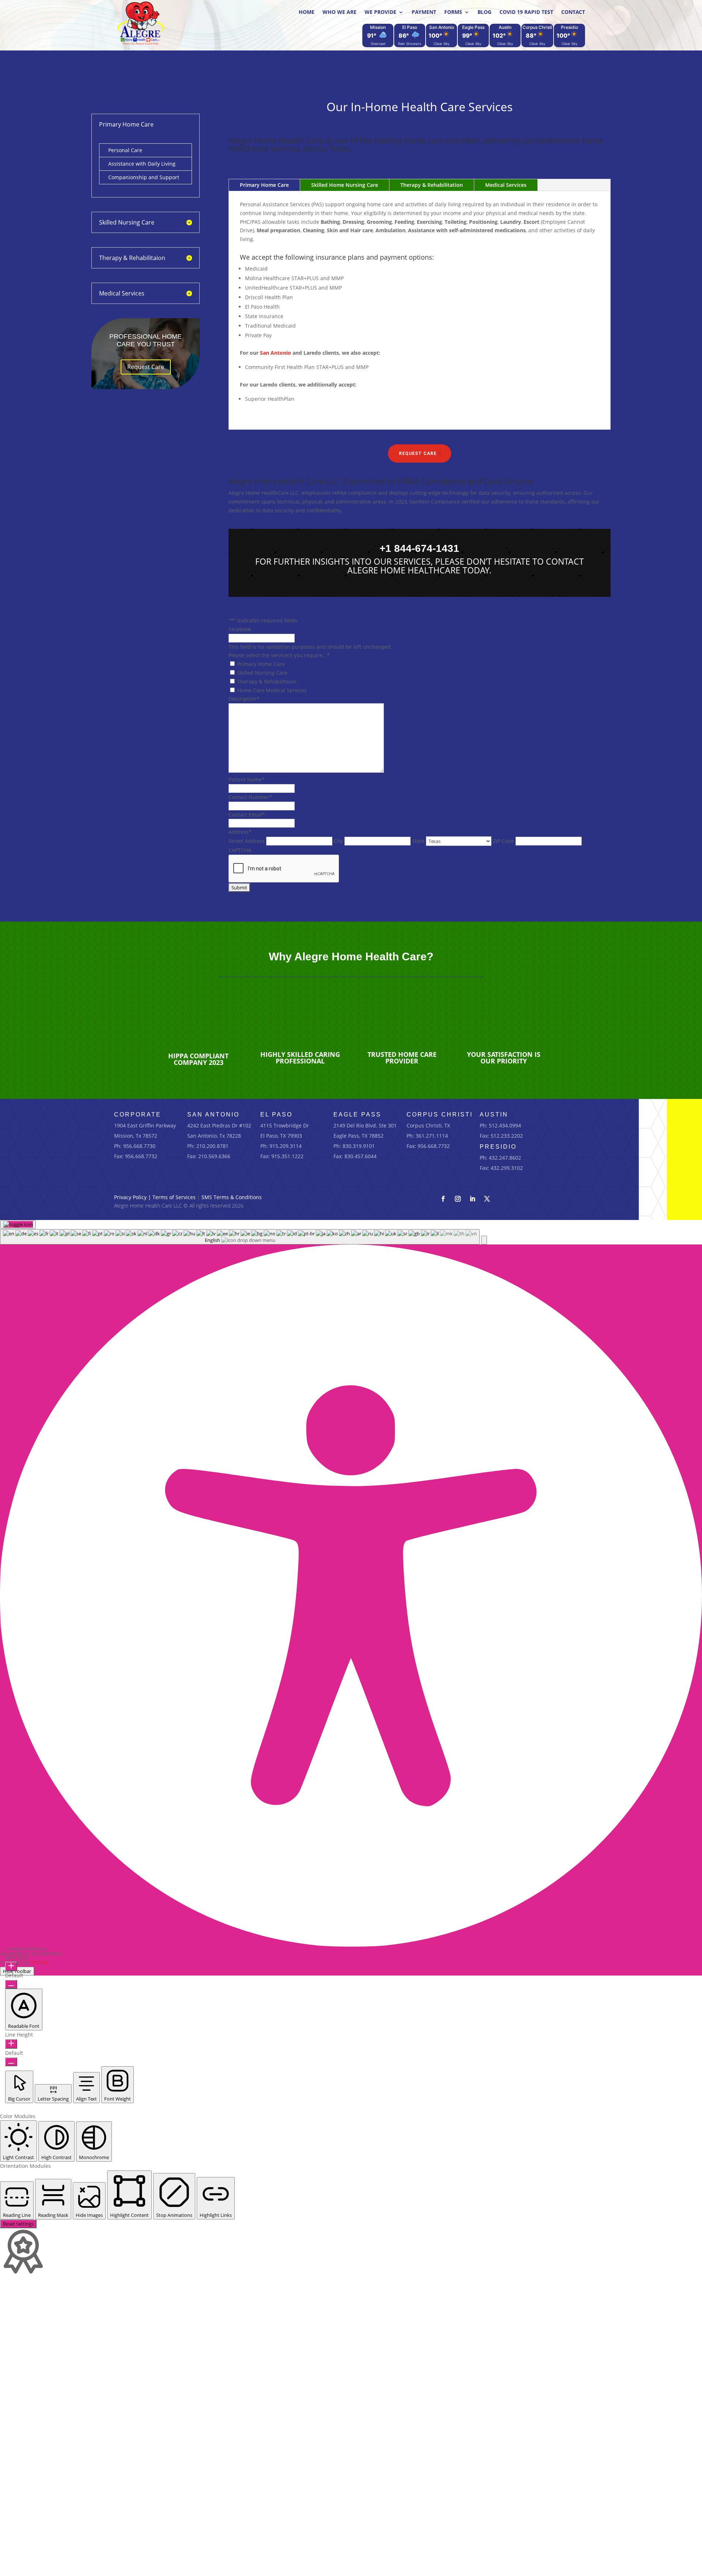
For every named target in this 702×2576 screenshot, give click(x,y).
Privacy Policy (130, 1197)
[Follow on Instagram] (458, 1199)
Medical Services (506, 185)
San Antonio (275, 353)
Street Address (247, 841)
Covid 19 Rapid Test (526, 12)
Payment (424, 12)
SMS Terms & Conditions (232, 1197)
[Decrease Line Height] (11, 2062)
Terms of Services (174, 1197)
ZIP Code (503, 841)
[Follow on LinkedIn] (472, 1199)
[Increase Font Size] (11, 1966)
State (418, 841)
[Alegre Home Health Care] (141, 43)
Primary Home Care (264, 185)
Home (307, 12)
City (338, 841)
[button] (484, 1240)
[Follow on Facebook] (443, 1199)
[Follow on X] (487, 1199)
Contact (573, 12)
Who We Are (339, 12)
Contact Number (250, 797)
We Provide (380, 12)
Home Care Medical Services (272, 690)
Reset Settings (18, 2224)
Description (244, 699)
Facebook (240, 629)
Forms (453, 12)
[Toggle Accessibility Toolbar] (18, 1224)
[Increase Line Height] (11, 2044)
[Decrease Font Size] (11, 1984)
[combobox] (240, 1237)
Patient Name (247, 779)
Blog (484, 12)
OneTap (39, 1962)
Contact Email (247, 815)
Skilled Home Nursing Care (345, 185)
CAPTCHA (240, 850)
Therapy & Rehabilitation (432, 185)
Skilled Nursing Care (262, 673)
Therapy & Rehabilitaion (267, 681)
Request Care (146, 367)
